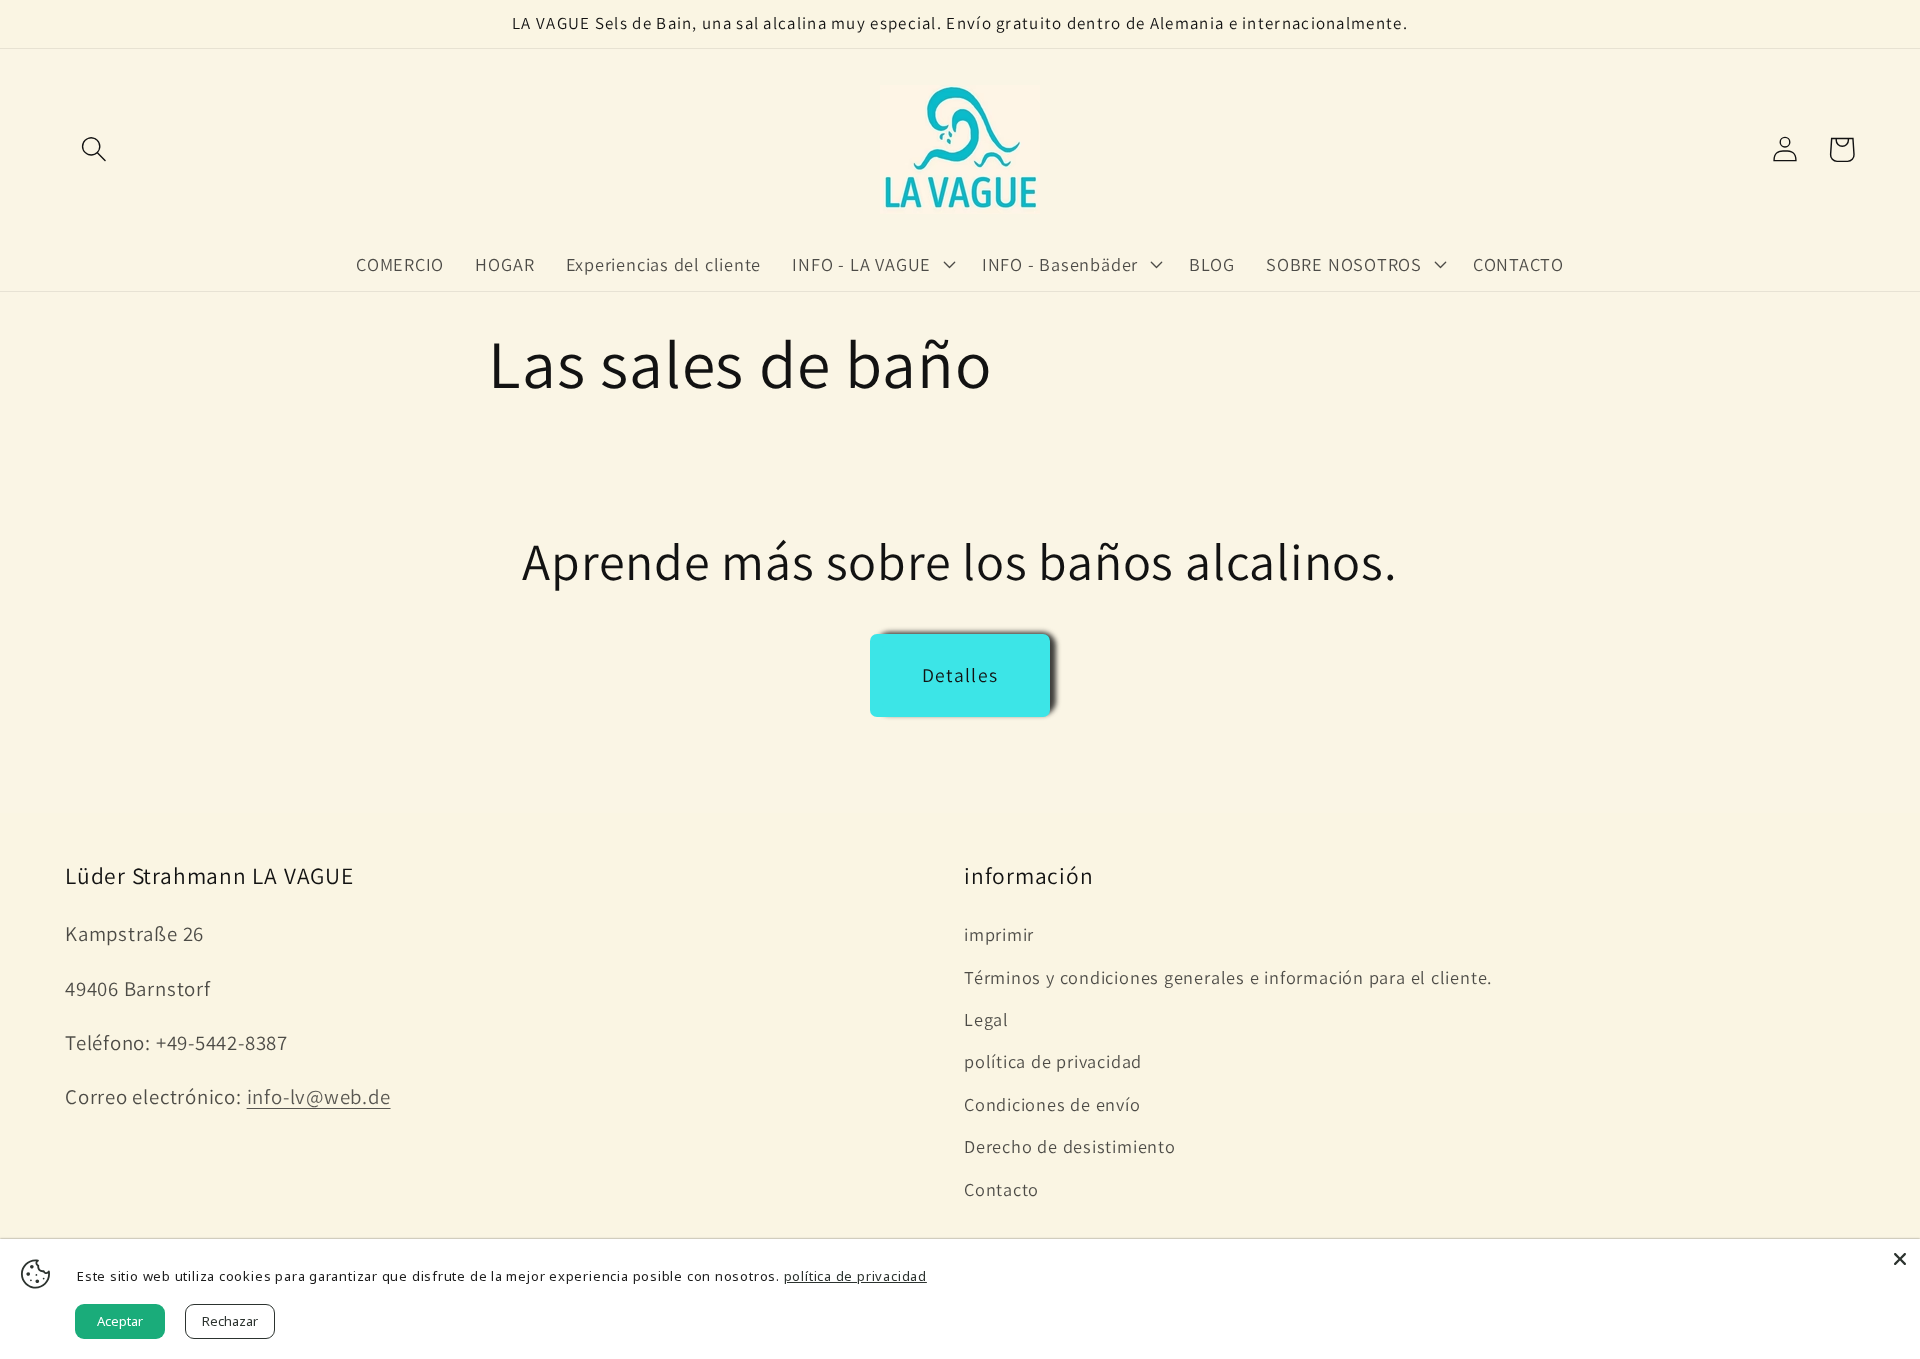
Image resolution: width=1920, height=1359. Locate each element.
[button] (93, 149)
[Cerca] (1900, 1259)
